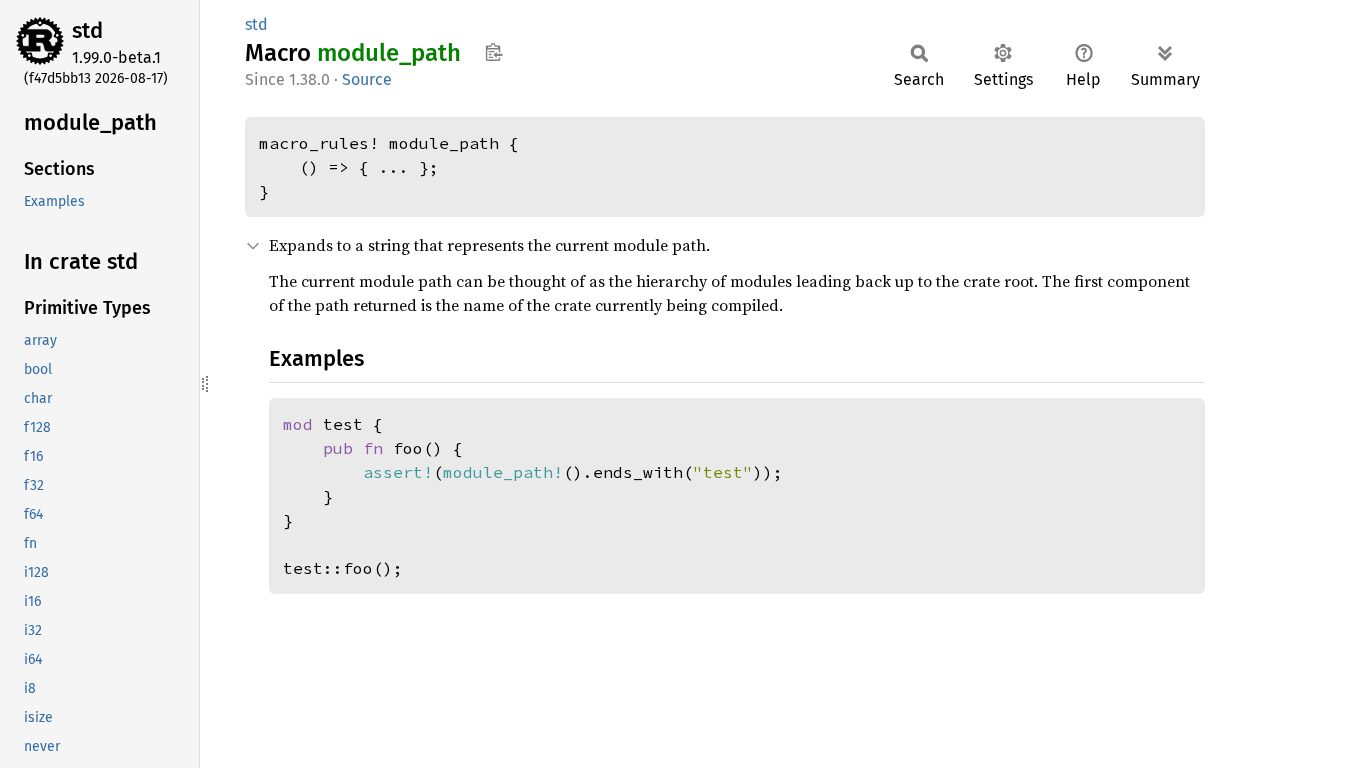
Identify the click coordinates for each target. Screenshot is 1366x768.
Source (367, 79)
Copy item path (493, 52)
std (87, 30)
